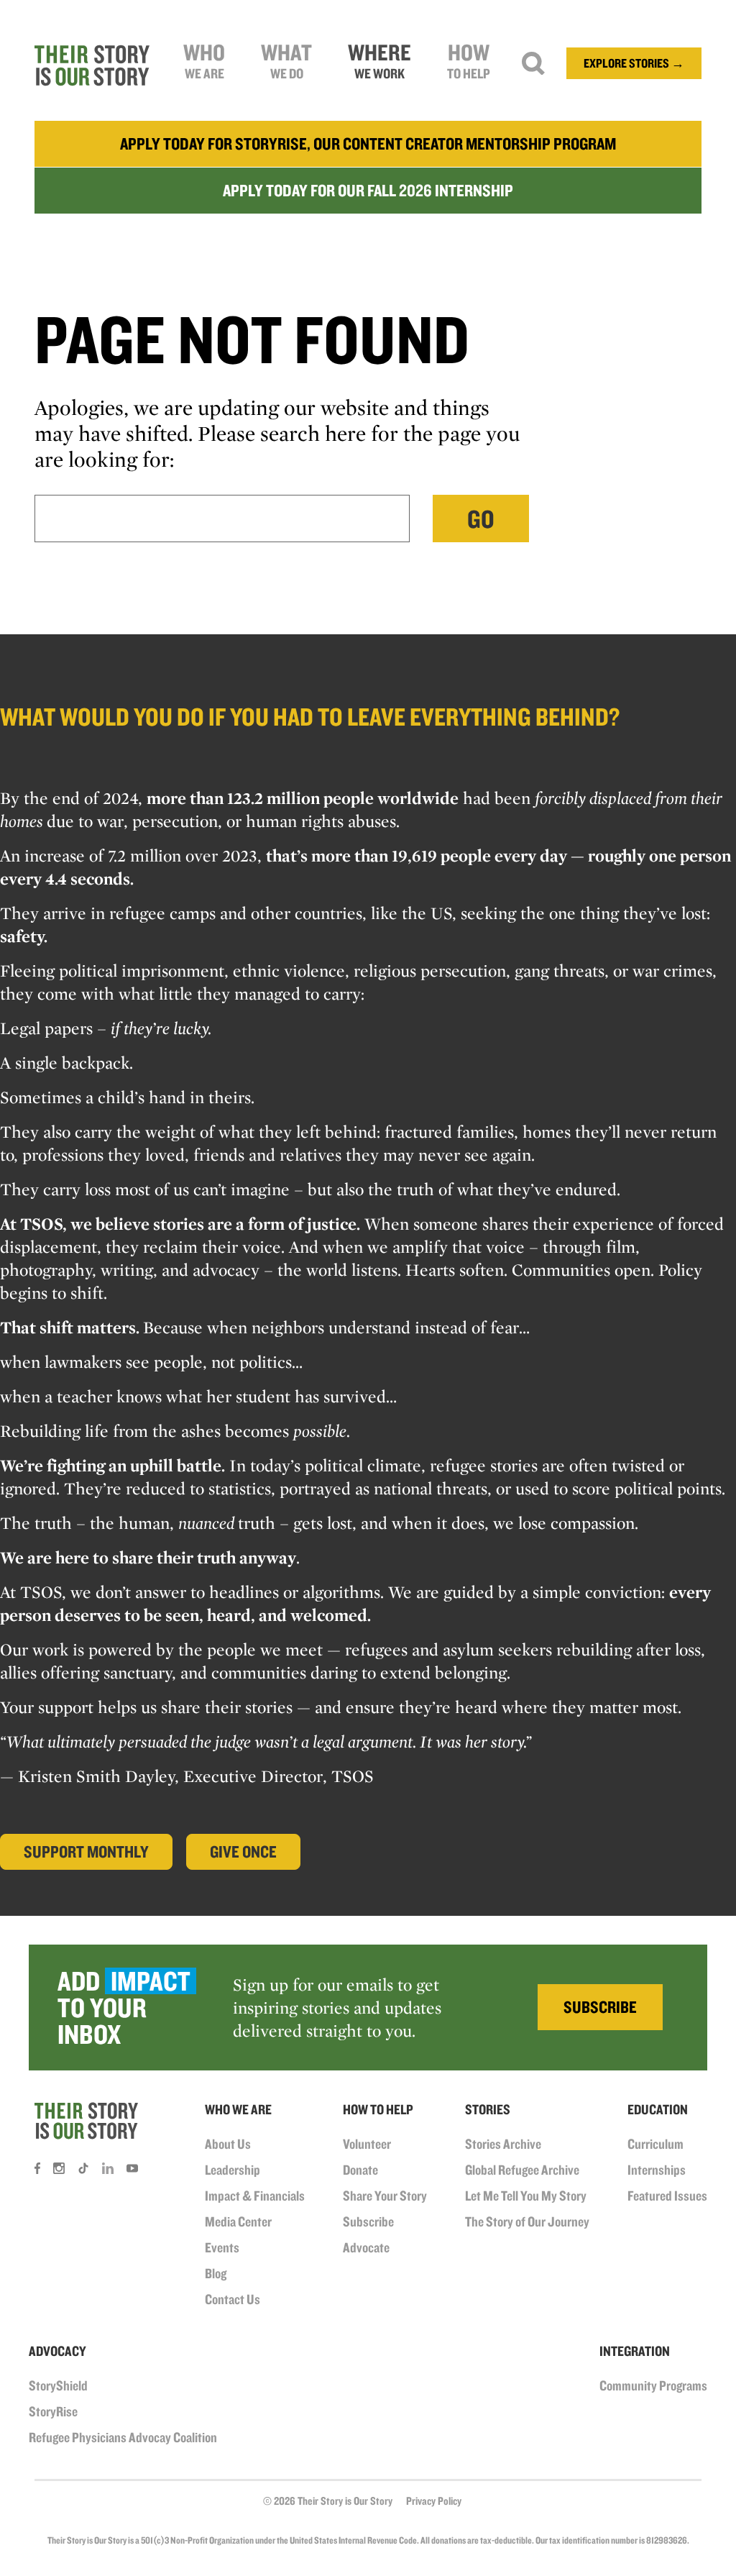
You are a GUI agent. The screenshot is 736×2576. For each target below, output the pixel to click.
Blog (216, 2273)
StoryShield (58, 2385)
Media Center (238, 2221)
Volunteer (367, 2144)
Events (222, 2247)
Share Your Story (385, 2196)
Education (658, 2109)
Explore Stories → (634, 63)
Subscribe (368, 2221)
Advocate (366, 2247)
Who (204, 60)
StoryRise (53, 2411)
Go (481, 519)
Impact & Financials (255, 2196)
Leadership (233, 2170)
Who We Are (238, 2109)
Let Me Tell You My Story (526, 2196)
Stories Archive (503, 2144)
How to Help (378, 2109)
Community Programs (653, 2385)
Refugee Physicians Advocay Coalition (123, 2437)
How (469, 60)
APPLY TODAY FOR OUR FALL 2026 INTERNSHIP (368, 190)
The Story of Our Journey (527, 2221)
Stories (488, 2109)
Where (379, 60)
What (286, 60)
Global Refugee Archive (522, 2170)
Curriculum (655, 2144)
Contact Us (233, 2299)
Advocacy (57, 2351)
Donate (360, 2170)
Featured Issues (667, 2196)
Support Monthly (86, 1851)
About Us (228, 2144)
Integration (635, 2351)
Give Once (243, 1851)
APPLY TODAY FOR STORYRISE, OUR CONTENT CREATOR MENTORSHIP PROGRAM (368, 143)
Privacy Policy (434, 2501)
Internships (657, 2170)
